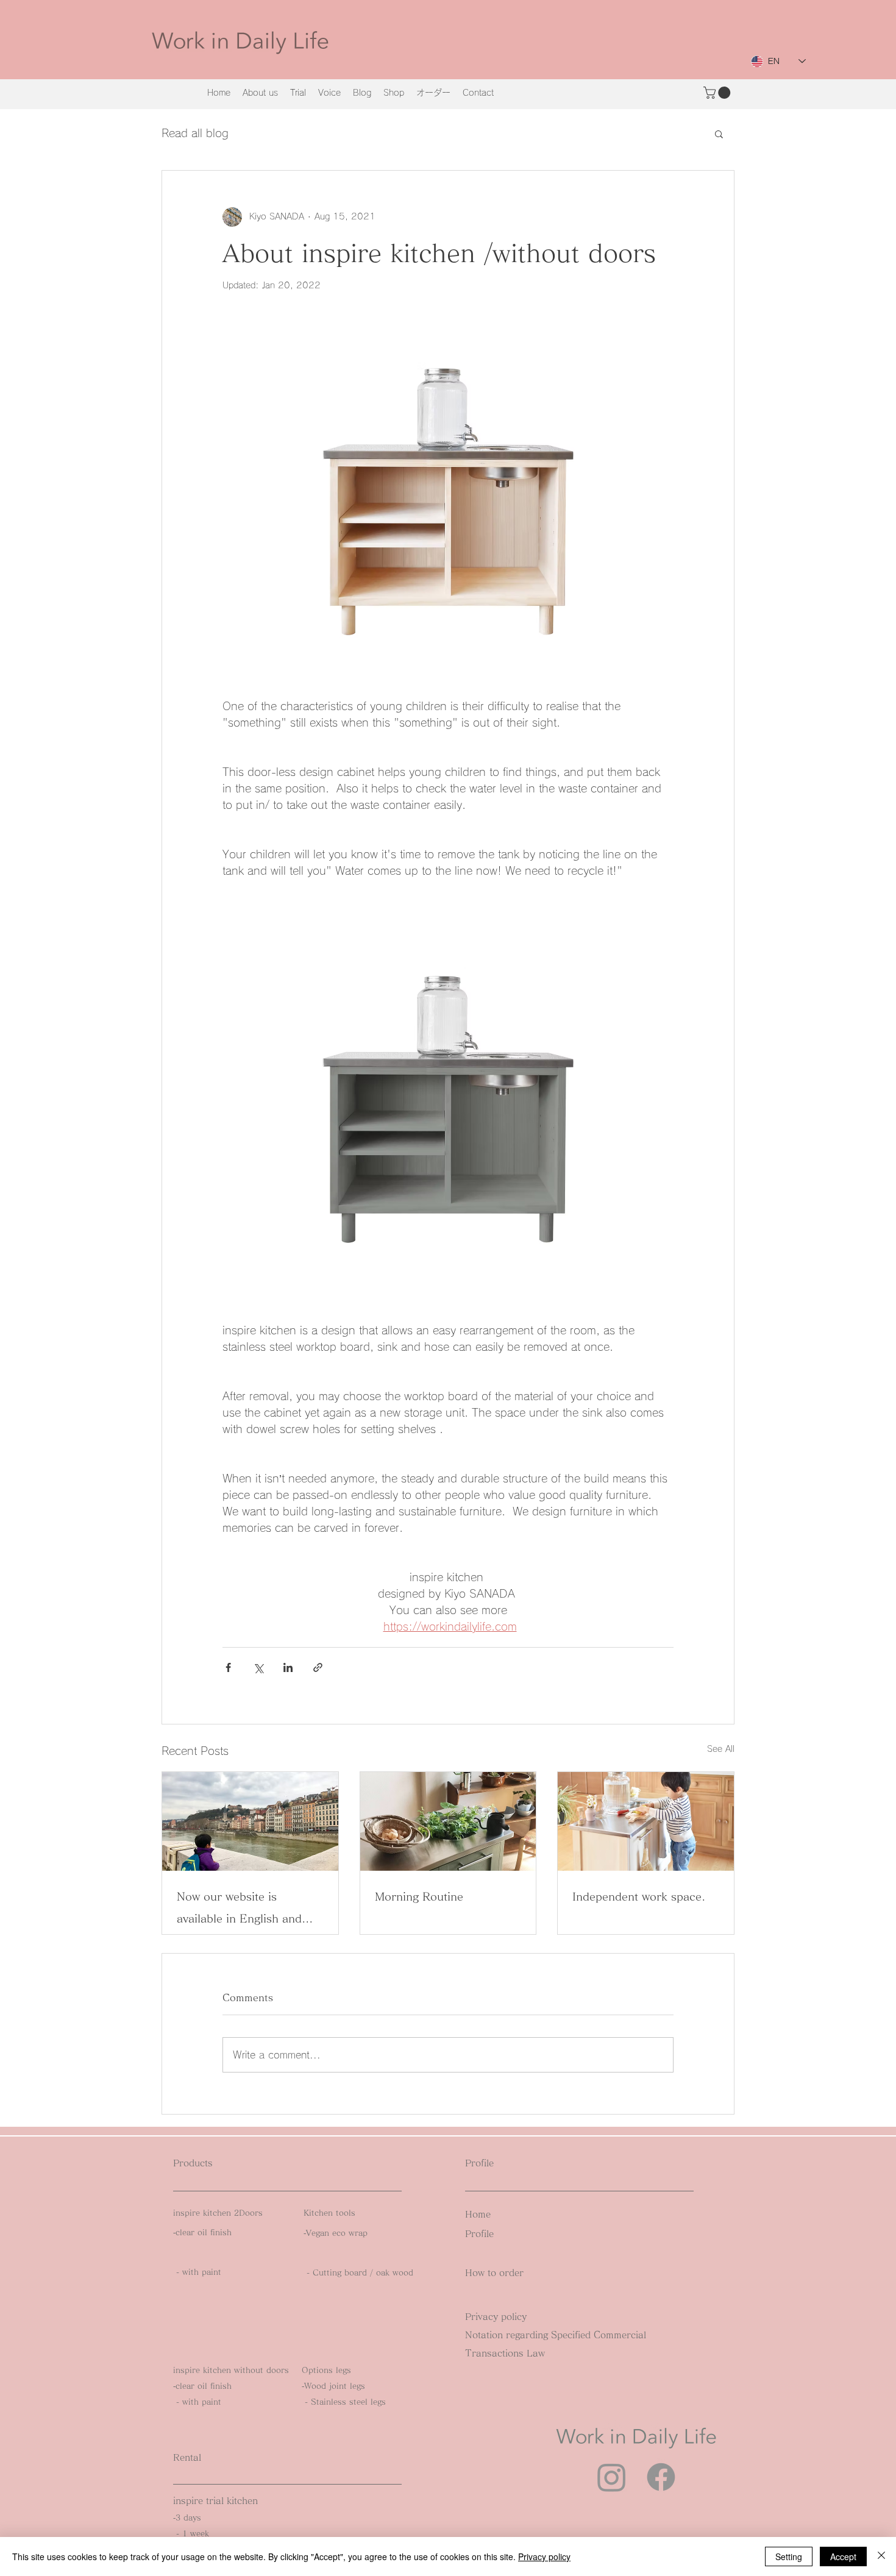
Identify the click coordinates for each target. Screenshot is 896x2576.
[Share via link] (318, 1667)
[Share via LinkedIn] (288, 1667)
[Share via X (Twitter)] (258, 1667)
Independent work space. (639, 1896)
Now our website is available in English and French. (239, 1910)
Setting (789, 2556)
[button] (718, 93)
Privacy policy (544, 2556)
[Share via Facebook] (228, 1667)
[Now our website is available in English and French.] (250, 1821)
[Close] (881, 2556)
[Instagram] (612, 2477)
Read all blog (195, 133)
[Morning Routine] (448, 1821)
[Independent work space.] (646, 1821)
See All (721, 1749)
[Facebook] (661, 2477)
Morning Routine (419, 1896)
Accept (843, 2556)
